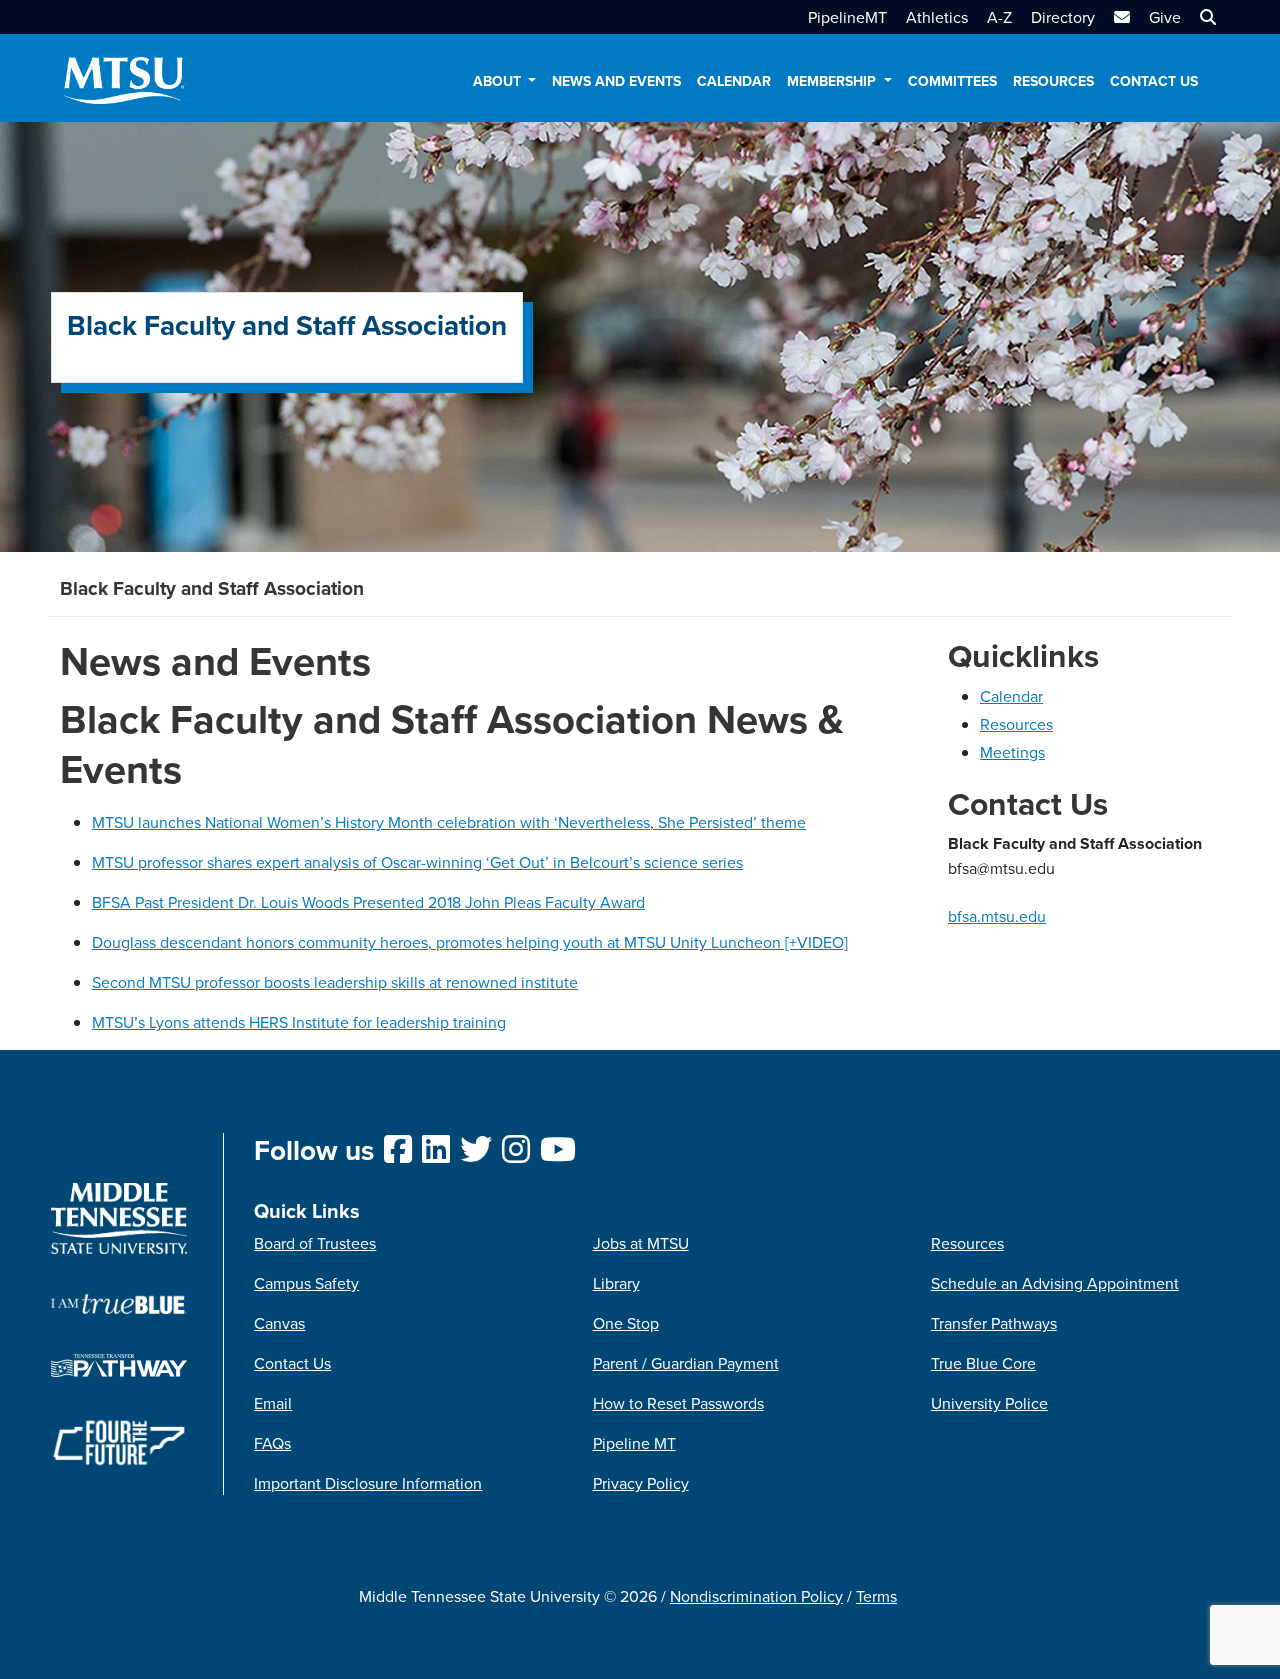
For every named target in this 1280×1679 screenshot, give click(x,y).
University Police (989, 1403)
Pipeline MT (634, 1443)
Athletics (937, 17)
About (499, 81)
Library (616, 1283)
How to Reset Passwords (678, 1403)
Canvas (279, 1323)
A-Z (999, 17)
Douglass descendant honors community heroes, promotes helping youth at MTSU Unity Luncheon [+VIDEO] (470, 942)
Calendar (734, 81)
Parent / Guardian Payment (686, 1363)
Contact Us (1154, 81)
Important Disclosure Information (368, 1483)
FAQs (272, 1443)
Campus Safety (306, 1283)
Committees (952, 81)
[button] (1205, 17)
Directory (1063, 17)
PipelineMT (847, 17)
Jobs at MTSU (641, 1243)
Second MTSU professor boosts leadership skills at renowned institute (335, 982)
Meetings (1012, 752)
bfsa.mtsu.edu (997, 916)
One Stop (626, 1323)
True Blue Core (983, 1363)
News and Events (616, 81)
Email (273, 1403)
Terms (876, 1596)
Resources (1053, 81)
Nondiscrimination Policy (756, 1596)
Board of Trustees (315, 1243)
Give (1165, 17)
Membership (833, 81)
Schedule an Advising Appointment (1055, 1283)
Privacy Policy (641, 1483)
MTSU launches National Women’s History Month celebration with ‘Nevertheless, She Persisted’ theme (449, 822)
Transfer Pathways (994, 1323)
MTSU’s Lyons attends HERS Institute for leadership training (299, 1022)
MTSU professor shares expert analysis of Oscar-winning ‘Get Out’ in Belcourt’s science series (417, 862)
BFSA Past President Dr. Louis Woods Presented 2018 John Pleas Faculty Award (368, 902)
